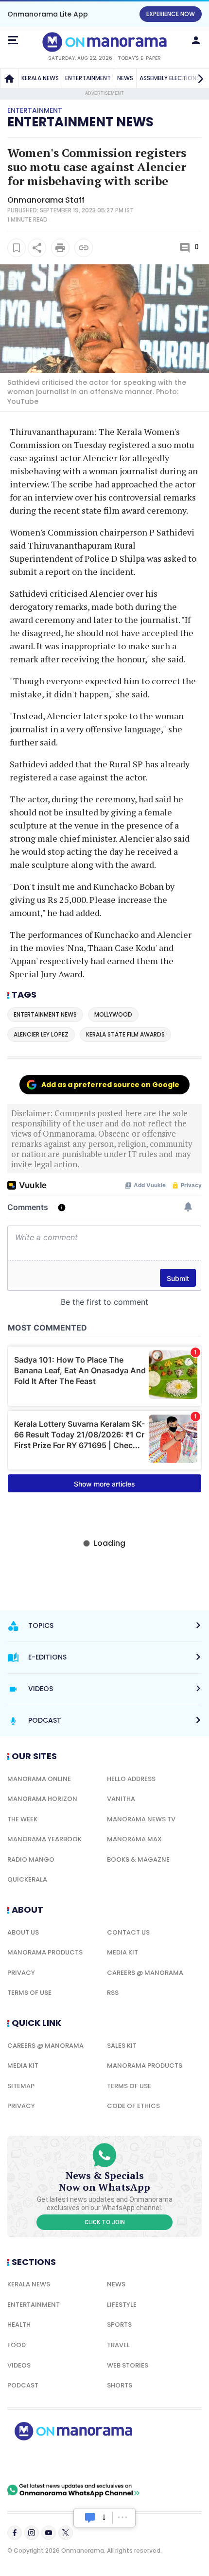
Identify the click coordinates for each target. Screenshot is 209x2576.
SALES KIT (122, 2046)
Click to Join (105, 2222)
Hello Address (131, 1779)
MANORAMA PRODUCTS (45, 1952)
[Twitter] (66, 2533)
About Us (23, 1932)
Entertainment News (80, 122)
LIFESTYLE (122, 2305)
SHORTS (120, 2385)
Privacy (21, 1973)
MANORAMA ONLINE (39, 1779)
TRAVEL (118, 2345)
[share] (37, 248)
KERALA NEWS (40, 78)
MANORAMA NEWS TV (141, 1819)
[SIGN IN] (196, 40)
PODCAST (23, 2385)
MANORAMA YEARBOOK (44, 1839)
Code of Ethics (133, 2106)
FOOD (17, 2345)
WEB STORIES (128, 2365)
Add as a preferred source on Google (110, 1085)
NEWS (125, 78)
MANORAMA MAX (134, 1839)
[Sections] (13, 40)
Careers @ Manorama (145, 1973)
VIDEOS (19, 2365)
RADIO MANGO (31, 1859)
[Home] (9, 78)
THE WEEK (22, 1819)
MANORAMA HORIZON (42, 1799)
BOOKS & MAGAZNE (138, 1859)
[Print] (60, 248)
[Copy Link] (84, 248)
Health (19, 2325)
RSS (113, 1993)
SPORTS (119, 2325)
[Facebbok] (15, 2533)
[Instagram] (32, 2533)
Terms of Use (29, 1993)
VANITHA (121, 1799)
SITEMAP (21, 2086)
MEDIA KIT (122, 1952)
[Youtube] (49, 2533)
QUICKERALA (27, 1879)
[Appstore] (107, 2462)
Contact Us (128, 1932)
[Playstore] (39, 2462)
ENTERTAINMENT (88, 78)
